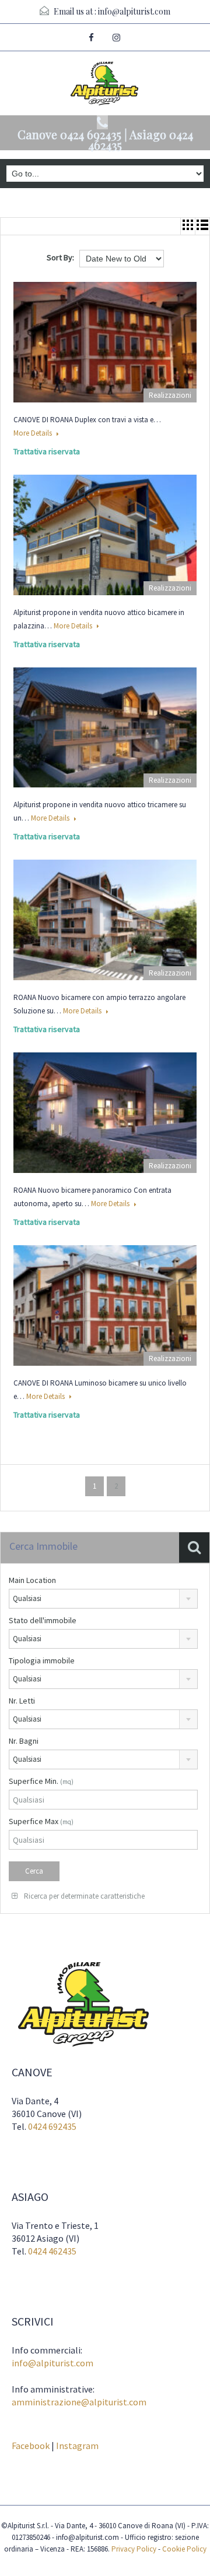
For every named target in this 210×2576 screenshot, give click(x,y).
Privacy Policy (134, 2549)
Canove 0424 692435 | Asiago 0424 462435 (105, 140)
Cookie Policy (184, 2549)
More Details (34, 433)
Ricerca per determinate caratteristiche (83, 1896)
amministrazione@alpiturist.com (79, 2402)
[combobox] (103, 1599)
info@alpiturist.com (134, 11)
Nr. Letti (22, 1701)
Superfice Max (41, 1821)
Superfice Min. (41, 1781)
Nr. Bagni (24, 1741)
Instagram (77, 2446)
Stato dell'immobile (43, 1620)
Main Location (32, 1580)
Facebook (31, 2446)
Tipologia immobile (42, 1660)
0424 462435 (52, 2251)
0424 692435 (52, 2126)
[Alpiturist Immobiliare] (105, 85)
